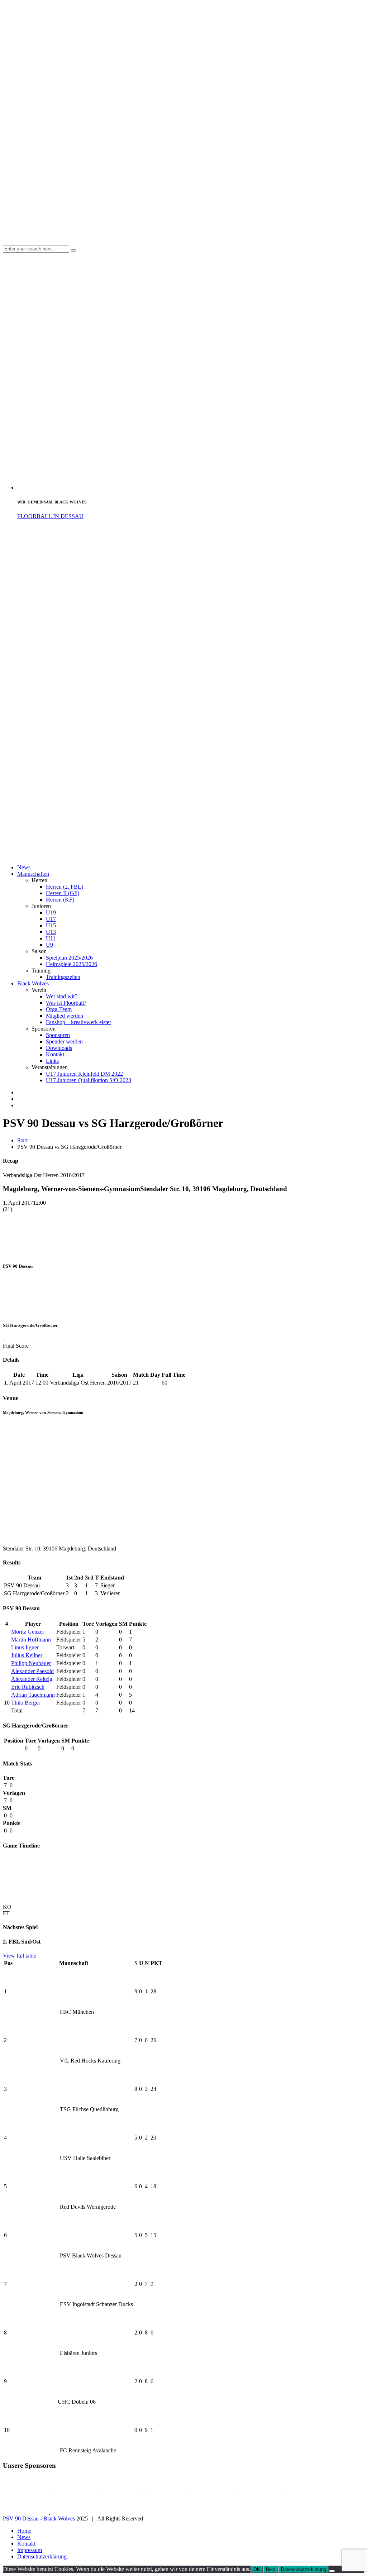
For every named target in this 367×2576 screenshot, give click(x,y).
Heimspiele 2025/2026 (72, 964)
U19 (51, 912)
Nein (271, 2569)
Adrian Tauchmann (33, 1695)
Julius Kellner (27, 1655)
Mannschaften (33, 874)
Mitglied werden (65, 1016)
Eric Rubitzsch (28, 1687)
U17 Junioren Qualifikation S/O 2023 (89, 1080)
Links (52, 1061)
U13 (51, 932)
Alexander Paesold (32, 1671)
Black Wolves (33, 983)
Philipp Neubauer (31, 1663)
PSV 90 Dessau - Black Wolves (39, 2518)
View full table (20, 1956)
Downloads (59, 1048)
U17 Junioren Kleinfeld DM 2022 (84, 1074)
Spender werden (64, 1041)
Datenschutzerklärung (42, 2556)
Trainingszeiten (63, 977)
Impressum (30, 2550)
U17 (51, 919)
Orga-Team (59, 1009)
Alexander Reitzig (32, 1679)
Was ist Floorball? (66, 1003)
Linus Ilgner (25, 1647)
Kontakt (55, 1054)
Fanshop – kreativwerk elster (78, 1022)
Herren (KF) (60, 900)
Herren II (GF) (63, 893)
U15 (51, 925)
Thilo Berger (26, 1703)
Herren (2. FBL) (65, 887)
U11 (51, 938)
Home (24, 2531)
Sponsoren (58, 1035)
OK (257, 2569)
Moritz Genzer (28, 1632)
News (24, 867)
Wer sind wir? (62, 996)
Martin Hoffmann (31, 1640)
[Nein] (332, 2571)
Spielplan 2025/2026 (69, 958)
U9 (49, 945)
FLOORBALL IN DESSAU (50, 516)
